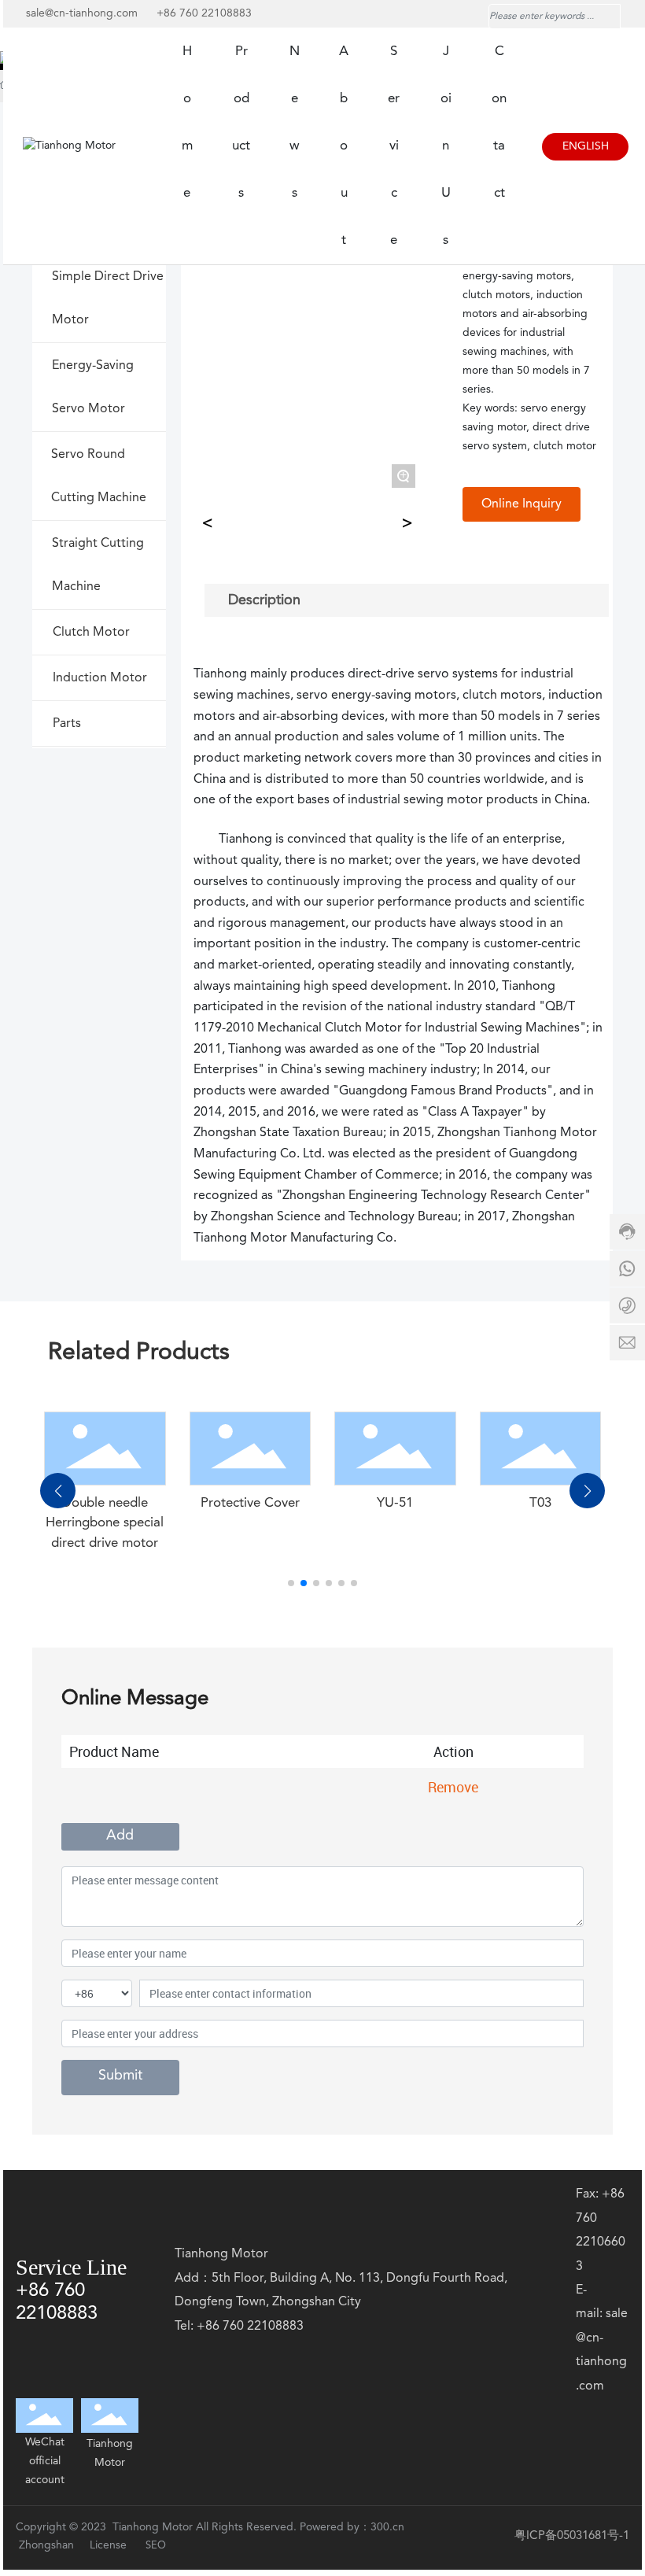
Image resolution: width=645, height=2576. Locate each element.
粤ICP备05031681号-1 (572, 2536)
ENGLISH (586, 146)
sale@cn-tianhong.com (83, 13)
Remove (453, 1787)
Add (120, 1836)
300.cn (387, 2527)
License (108, 2545)
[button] (291, 1583)
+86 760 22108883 (204, 13)
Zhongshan (48, 2545)
